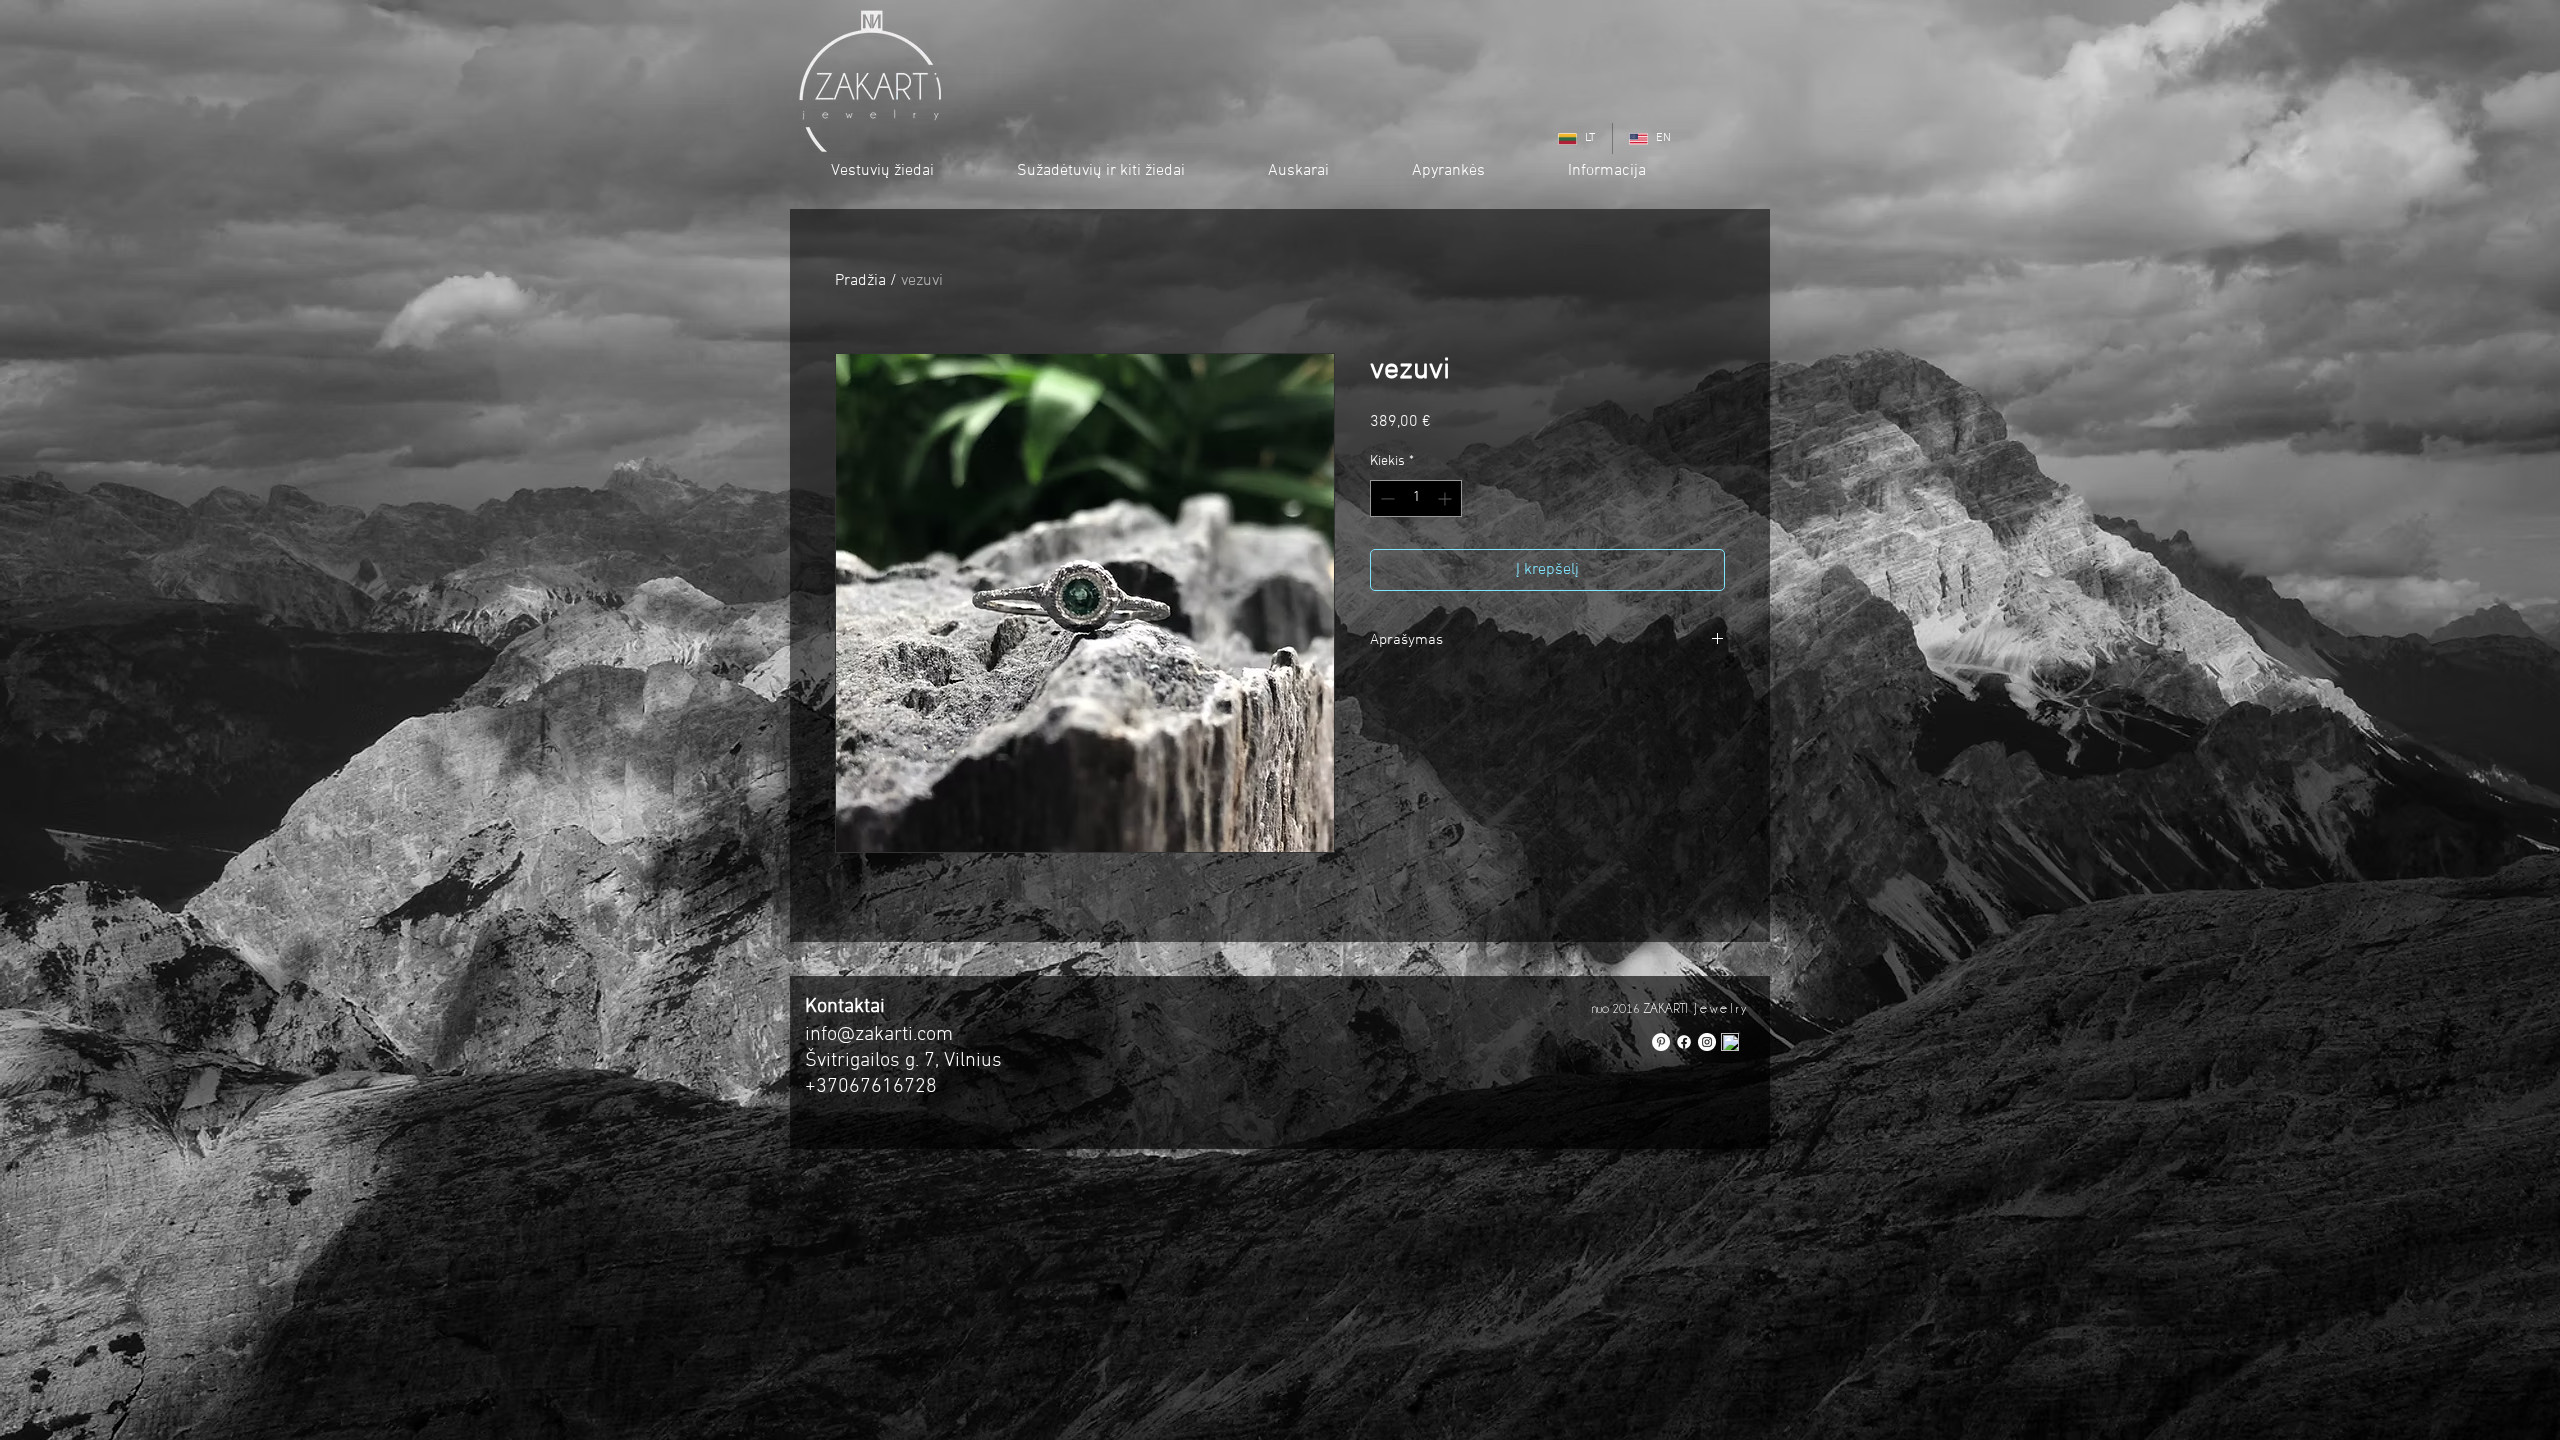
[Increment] (1446, 498)
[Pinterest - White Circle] (1661, 1042)
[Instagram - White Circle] (1707, 1042)
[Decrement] (1385, 498)
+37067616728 (871, 1087)
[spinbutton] (1416, 498)
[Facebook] (1684, 1042)
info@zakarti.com (879, 1035)
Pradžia (860, 281)
